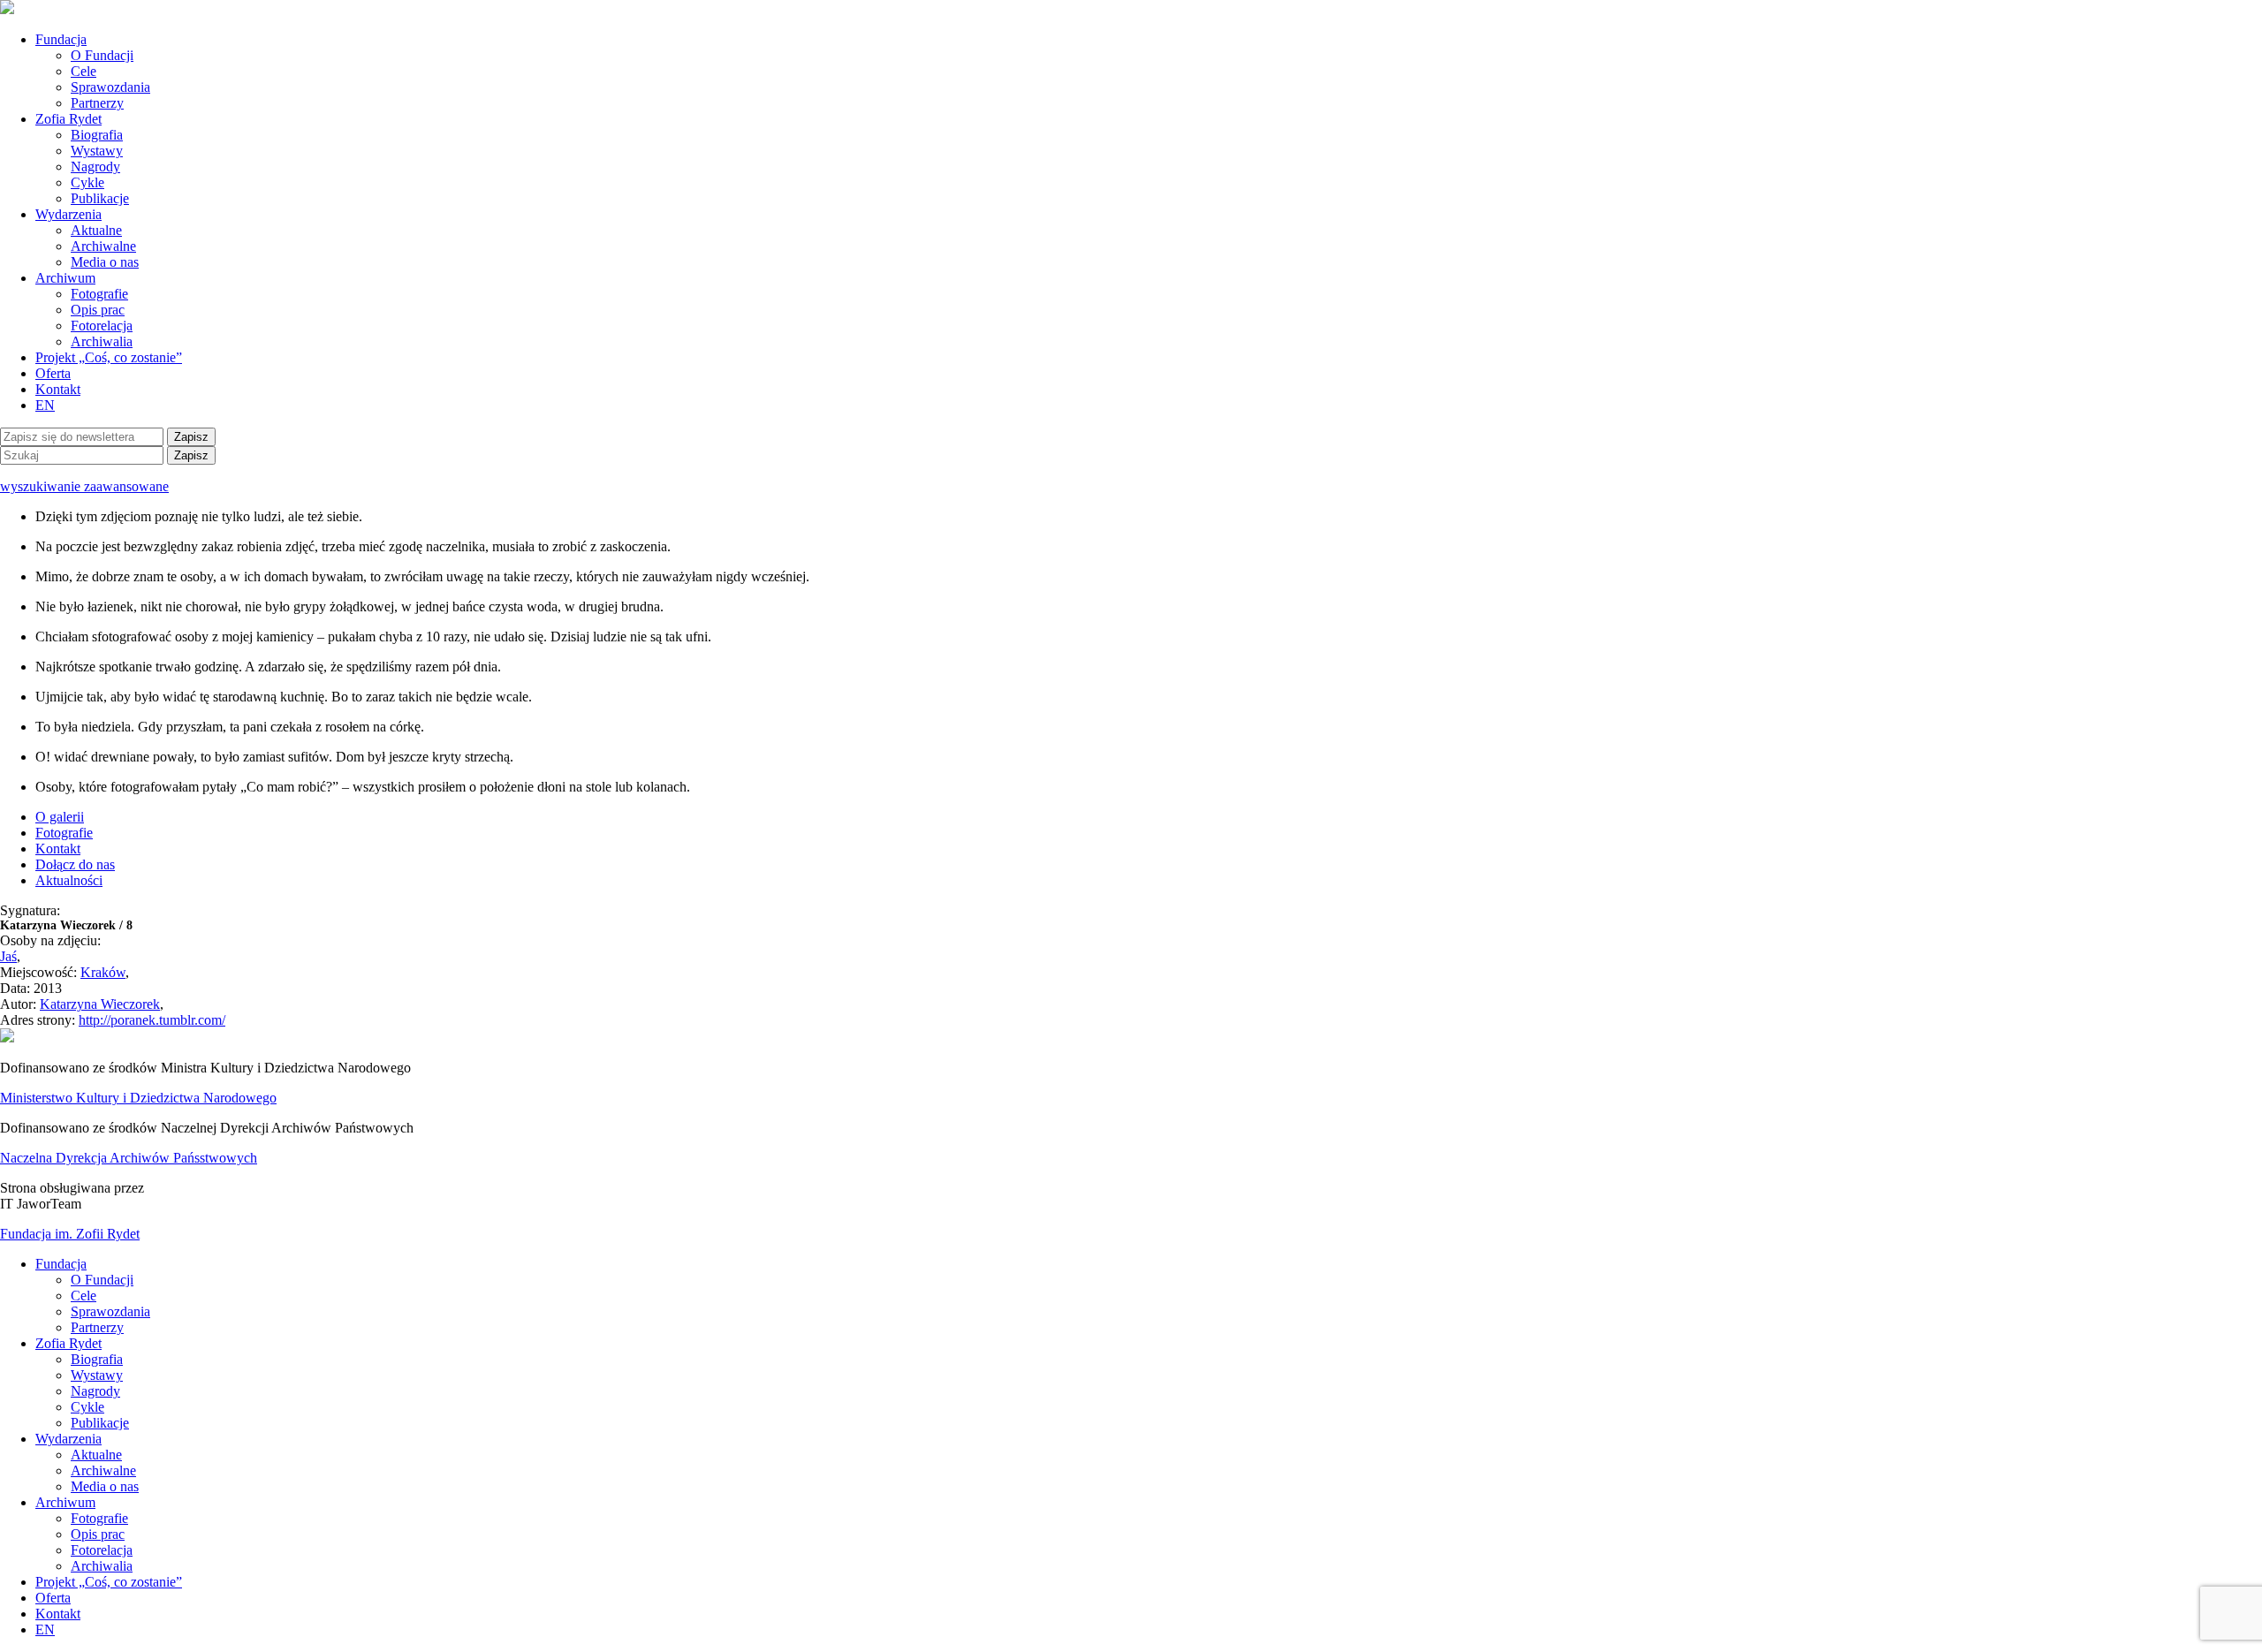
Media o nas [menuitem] (105, 1486)
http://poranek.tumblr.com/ (152, 1020)
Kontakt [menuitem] (58, 1614)
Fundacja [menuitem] (61, 1264)
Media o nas (105, 262)
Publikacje (100, 198)
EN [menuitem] (45, 1629)
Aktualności (69, 880)
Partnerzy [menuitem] (97, 1327)
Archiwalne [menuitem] (103, 1470)
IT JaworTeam (41, 1204)
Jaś (8, 956)
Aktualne (96, 230)
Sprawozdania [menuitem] (110, 1311)
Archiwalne (103, 246)
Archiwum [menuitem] (65, 1502)
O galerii (60, 817)
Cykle (87, 182)
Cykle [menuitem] (87, 1407)
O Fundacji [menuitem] (102, 1280)
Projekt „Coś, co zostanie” (109, 357)
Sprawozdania (110, 87)
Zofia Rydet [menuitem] (68, 1343)
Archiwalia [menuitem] (102, 1566)
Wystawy (97, 151)
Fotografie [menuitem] (99, 1518)
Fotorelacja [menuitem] (102, 1550)
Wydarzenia (68, 214)
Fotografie (99, 294)
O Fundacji (102, 55)
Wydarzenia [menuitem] (68, 1439)
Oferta (53, 373)
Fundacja (61, 39)
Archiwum (65, 278)
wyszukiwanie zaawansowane (84, 486)
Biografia (97, 135)
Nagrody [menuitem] (95, 1391)
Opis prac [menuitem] (98, 1534)
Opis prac (98, 310)
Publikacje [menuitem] (100, 1423)
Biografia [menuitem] (97, 1359)
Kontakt (58, 389)
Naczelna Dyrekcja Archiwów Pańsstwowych (129, 1158)
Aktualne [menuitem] (96, 1455)
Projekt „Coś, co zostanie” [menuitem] (109, 1582)
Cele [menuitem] (83, 1296)
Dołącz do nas (75, 864)
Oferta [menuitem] (53, 1598)
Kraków (103, 972)
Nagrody (95, 167)
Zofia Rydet (68, 119)
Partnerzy (97, 103)
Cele (83, 71)
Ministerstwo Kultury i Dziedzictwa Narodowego (138, 1098)
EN (45, 405)
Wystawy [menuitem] (97, 1375)
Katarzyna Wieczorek (100, 1004)
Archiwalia (102, 341)
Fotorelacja (102, 326)
